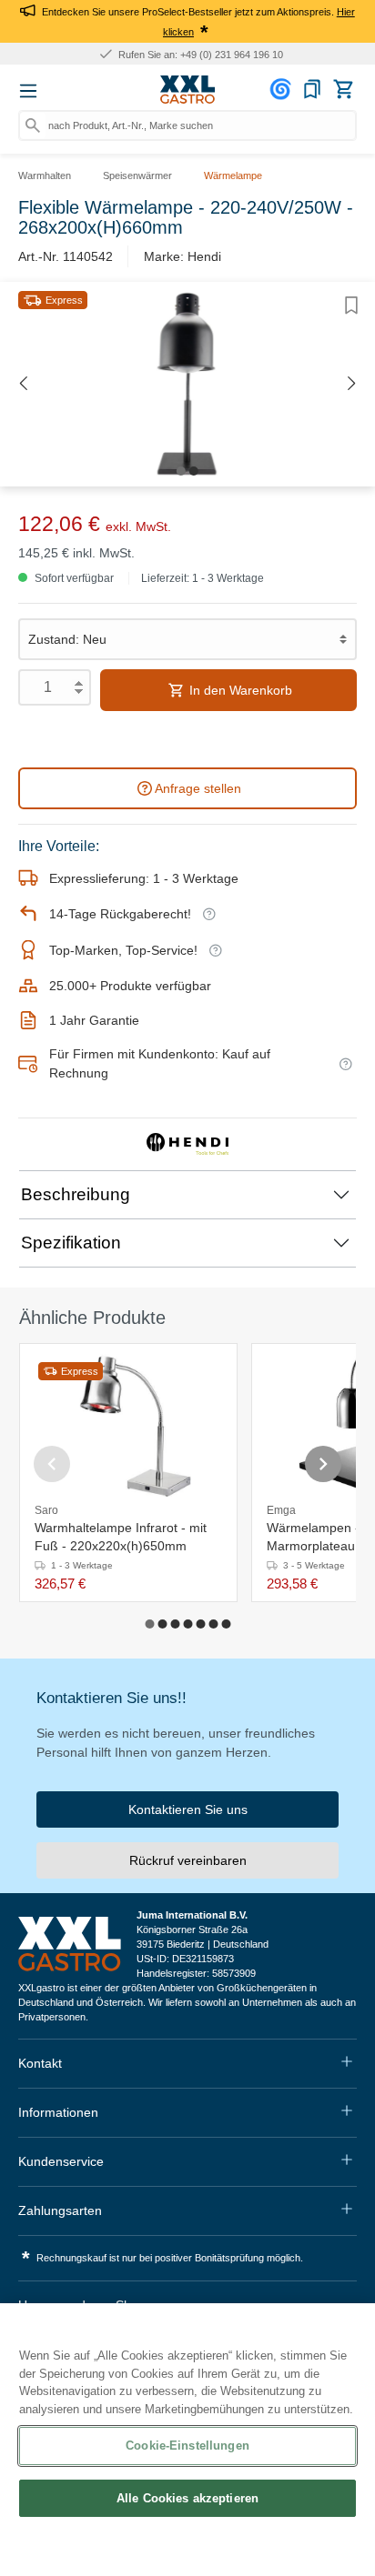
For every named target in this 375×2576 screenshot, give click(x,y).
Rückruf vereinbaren (188, 1860)
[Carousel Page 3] (175, 1624)
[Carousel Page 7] (226, 1624)
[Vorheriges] (23, 384)
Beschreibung (76, 1194)
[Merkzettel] (312, 89)
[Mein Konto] (283, 89)
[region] (187, 2440)
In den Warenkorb (239, 690)
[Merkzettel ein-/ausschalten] (351, 306)
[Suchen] (33, 125)
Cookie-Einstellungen (187, 2446)
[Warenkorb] (343, 89)
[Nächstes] (352, 384)
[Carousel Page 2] (162, 1624)
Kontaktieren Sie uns (188, 1809)
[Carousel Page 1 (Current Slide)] (149, 1624)
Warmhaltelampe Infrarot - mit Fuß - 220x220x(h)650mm (121, 1537)
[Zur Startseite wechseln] (187, 90)
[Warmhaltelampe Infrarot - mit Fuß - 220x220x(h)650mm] (128, 1424)
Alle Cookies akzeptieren (187, 2498)
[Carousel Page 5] (200, 1624)
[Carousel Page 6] (213, 1624)
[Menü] (28, 91)
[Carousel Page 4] (187, 1624)
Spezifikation (71, 1243)
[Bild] (181, 471)
